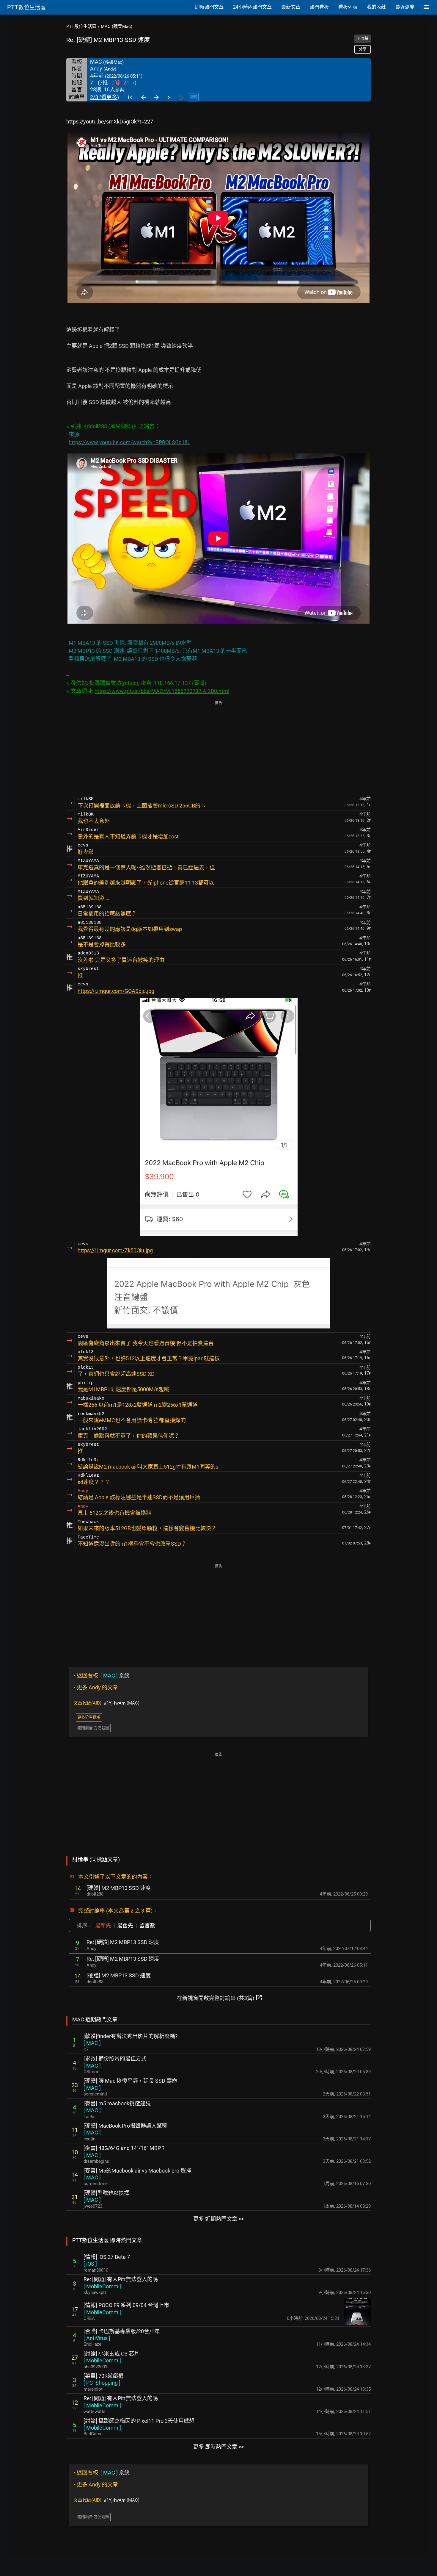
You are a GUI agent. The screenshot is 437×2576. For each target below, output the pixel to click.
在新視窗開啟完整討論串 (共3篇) (220, 1998)
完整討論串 (92, 1911)
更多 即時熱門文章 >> (218, 2447)
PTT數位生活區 (81, 26)
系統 (102, 1676)
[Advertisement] (218, 748)
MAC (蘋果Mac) (117, 26)
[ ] (92, 2043)
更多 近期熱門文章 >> (218, 2219)
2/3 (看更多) (104, 97)
